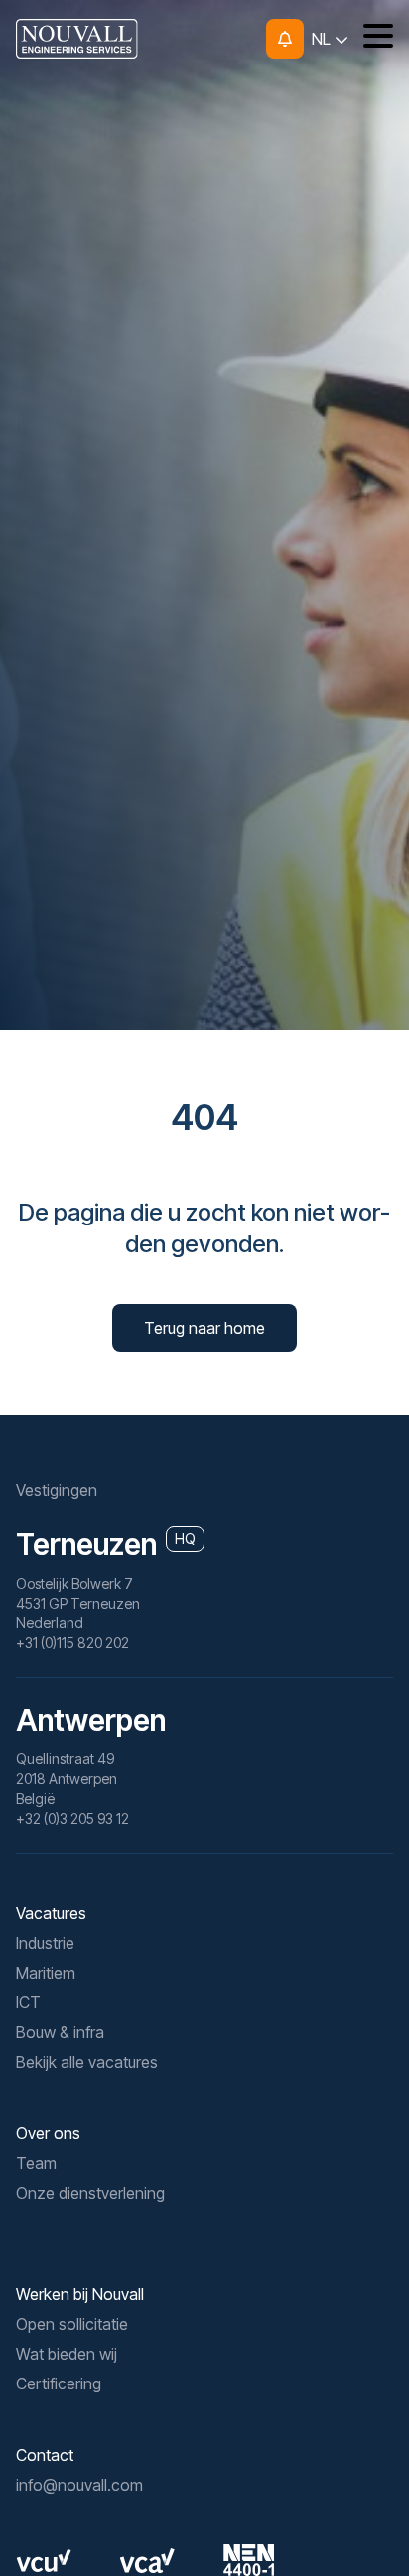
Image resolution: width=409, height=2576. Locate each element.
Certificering (59, 2383)
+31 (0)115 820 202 (72, 1643)
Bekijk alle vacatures (87, 2062)
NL (323, 39)
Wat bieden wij (67, 2354)
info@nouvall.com (79, 2485)
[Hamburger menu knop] (371, 39)
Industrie (45, 1943)
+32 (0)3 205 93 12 (72, 1818)
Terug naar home (204, 1328)
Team (36, 2163)
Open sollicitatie (72, 2324)
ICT (28, 2002)
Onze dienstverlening (90, 2193)
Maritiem (46, 1973)
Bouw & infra (60, 2032)
